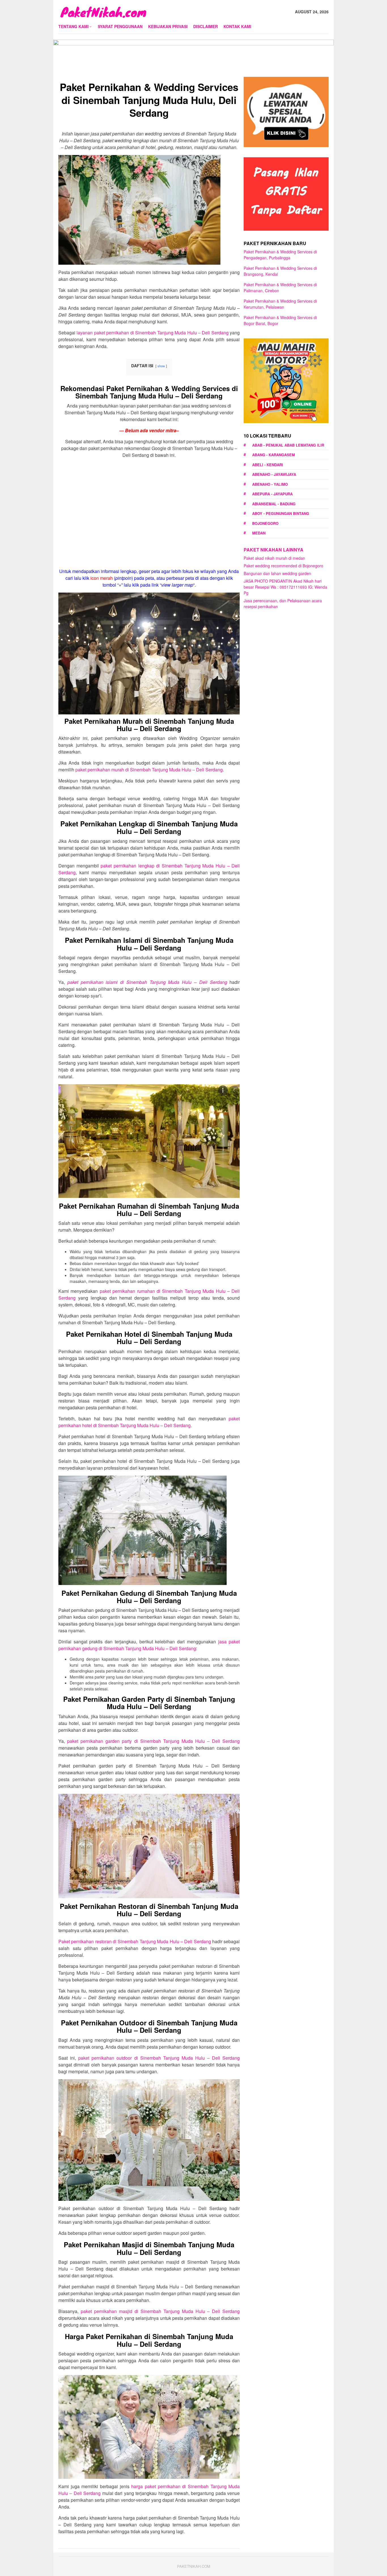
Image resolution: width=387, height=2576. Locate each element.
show (161, 366)
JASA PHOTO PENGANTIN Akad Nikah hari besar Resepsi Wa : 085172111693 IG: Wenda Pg (285, 587)
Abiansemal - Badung (274, 504)
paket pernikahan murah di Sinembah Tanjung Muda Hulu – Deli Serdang (149, 770)
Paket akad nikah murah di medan (274, 558)
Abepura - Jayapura (272, 494)
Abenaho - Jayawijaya (274, 474)
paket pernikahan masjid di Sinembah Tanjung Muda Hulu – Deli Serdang (160, 2311)
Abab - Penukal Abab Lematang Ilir (288, 445)
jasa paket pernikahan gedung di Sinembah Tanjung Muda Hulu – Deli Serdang (149, 1645)
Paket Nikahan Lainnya (274, 550)
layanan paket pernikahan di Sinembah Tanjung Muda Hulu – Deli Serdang (152, 333)
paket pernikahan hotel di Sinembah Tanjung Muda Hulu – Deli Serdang (149, 1422)
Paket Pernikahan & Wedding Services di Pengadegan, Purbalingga (280, 255)
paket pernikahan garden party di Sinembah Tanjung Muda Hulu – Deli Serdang (153, 1741)
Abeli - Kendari (268, 465)
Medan (259, 533)
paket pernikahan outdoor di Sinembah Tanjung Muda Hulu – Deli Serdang (159, 2058)
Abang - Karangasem (274, 455)
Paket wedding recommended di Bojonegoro (283, 566)
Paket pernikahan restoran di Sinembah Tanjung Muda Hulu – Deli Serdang (135, 1941)
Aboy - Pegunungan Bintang (281, 513)
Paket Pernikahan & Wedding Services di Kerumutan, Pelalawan (280, 304)
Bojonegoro (265, 523)
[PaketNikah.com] (103, 11)
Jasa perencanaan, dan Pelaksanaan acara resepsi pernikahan (283, 603)
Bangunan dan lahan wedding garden (277, 573)
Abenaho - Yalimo (270, 484)
